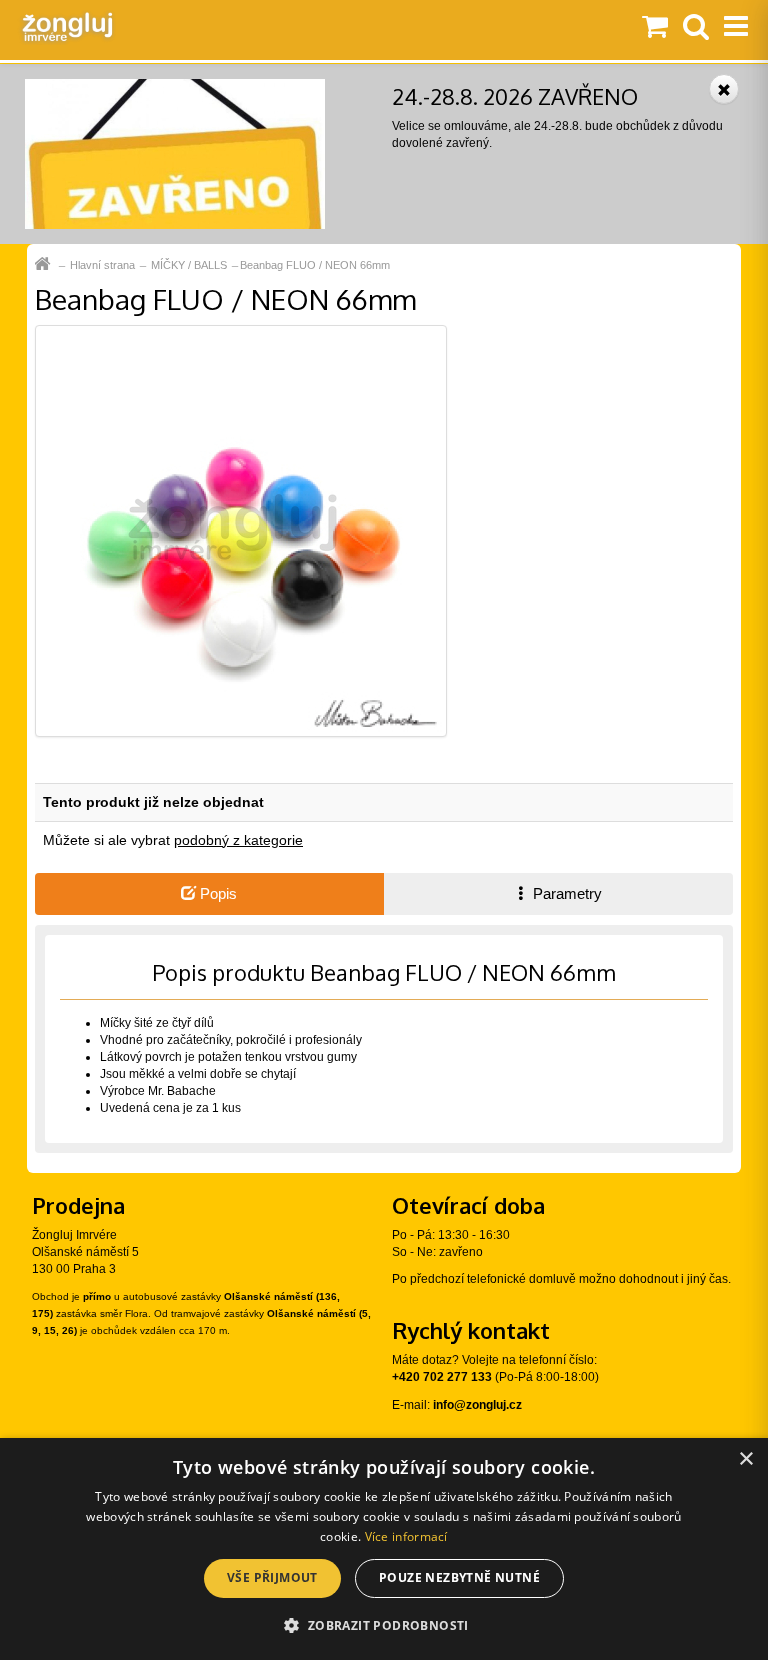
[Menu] (736, 28)
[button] (383, 1624)
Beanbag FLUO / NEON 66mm (315, 265)
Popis (216, 893)
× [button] (745, 1459)
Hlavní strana (102, 265)
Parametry (565, 893)
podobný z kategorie (238, 840)
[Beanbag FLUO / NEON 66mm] (241, 530)
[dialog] (384, 1549)
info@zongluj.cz (477, 1405)
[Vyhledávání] (696, 28)
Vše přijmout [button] (272, 1577)
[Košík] (655, 28)
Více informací (406, 1536)
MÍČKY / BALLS (189, 265)
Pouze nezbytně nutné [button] (459, 1577)
